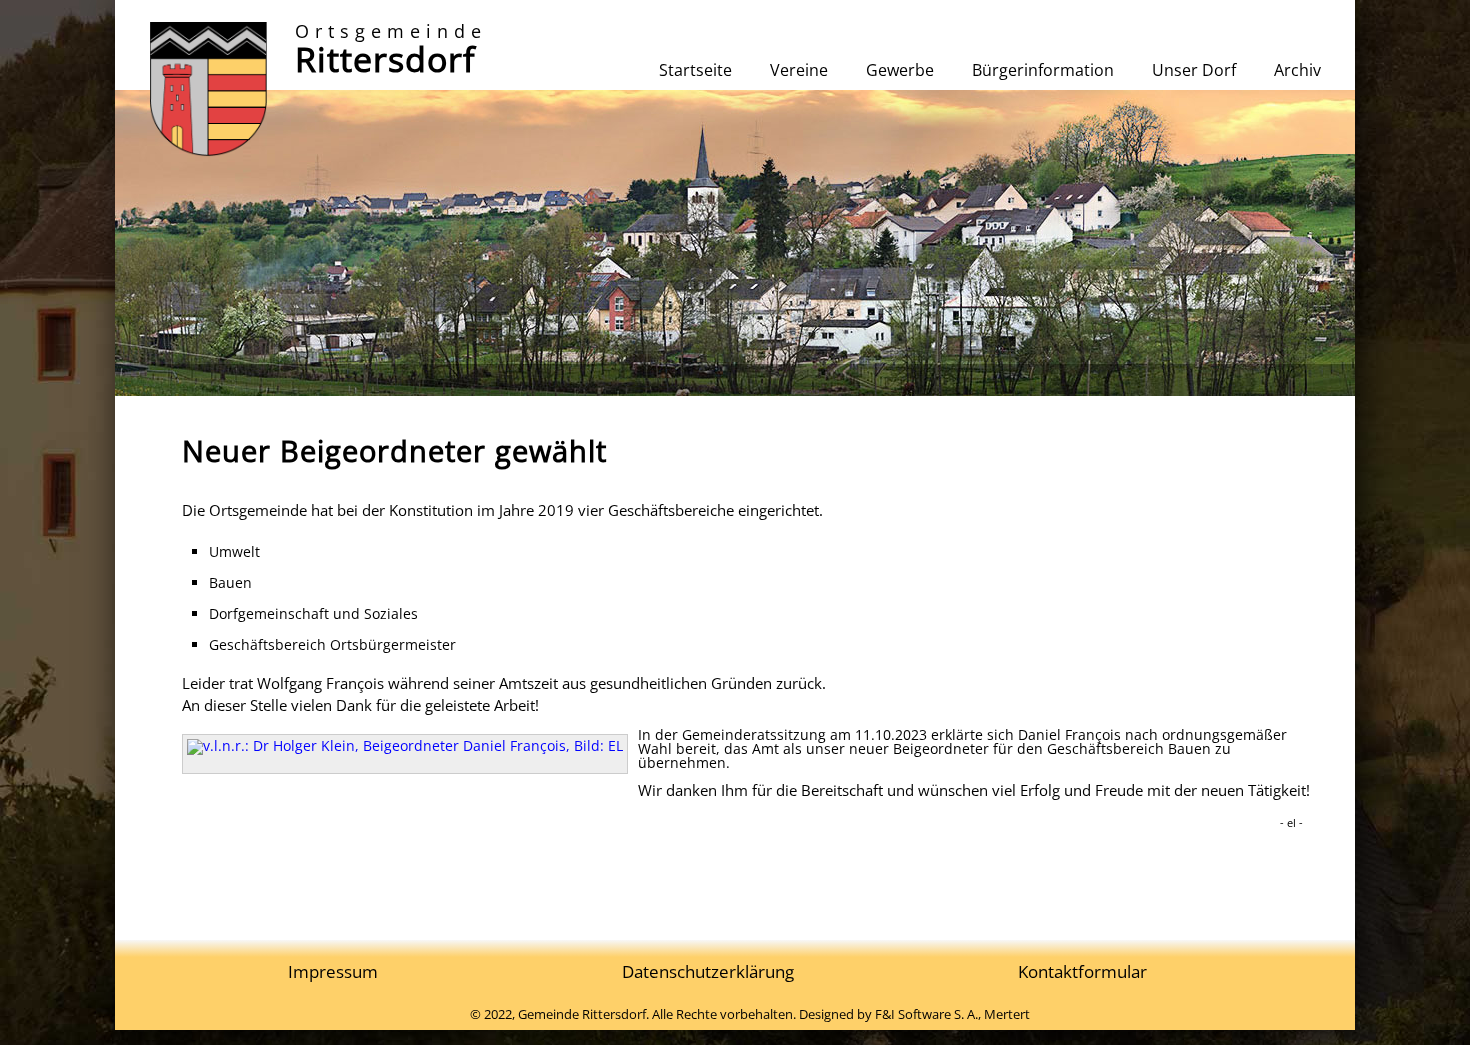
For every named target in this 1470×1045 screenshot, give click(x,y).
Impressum (333, 971)
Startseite (695, 70)
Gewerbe (900, 70)
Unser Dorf (1194, 70)
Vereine (799, 70)
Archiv (1297, 70)
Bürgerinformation (1043, 70)
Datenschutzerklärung (708, 971)
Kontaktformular (1082, 971)
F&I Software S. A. (926, 1014)
